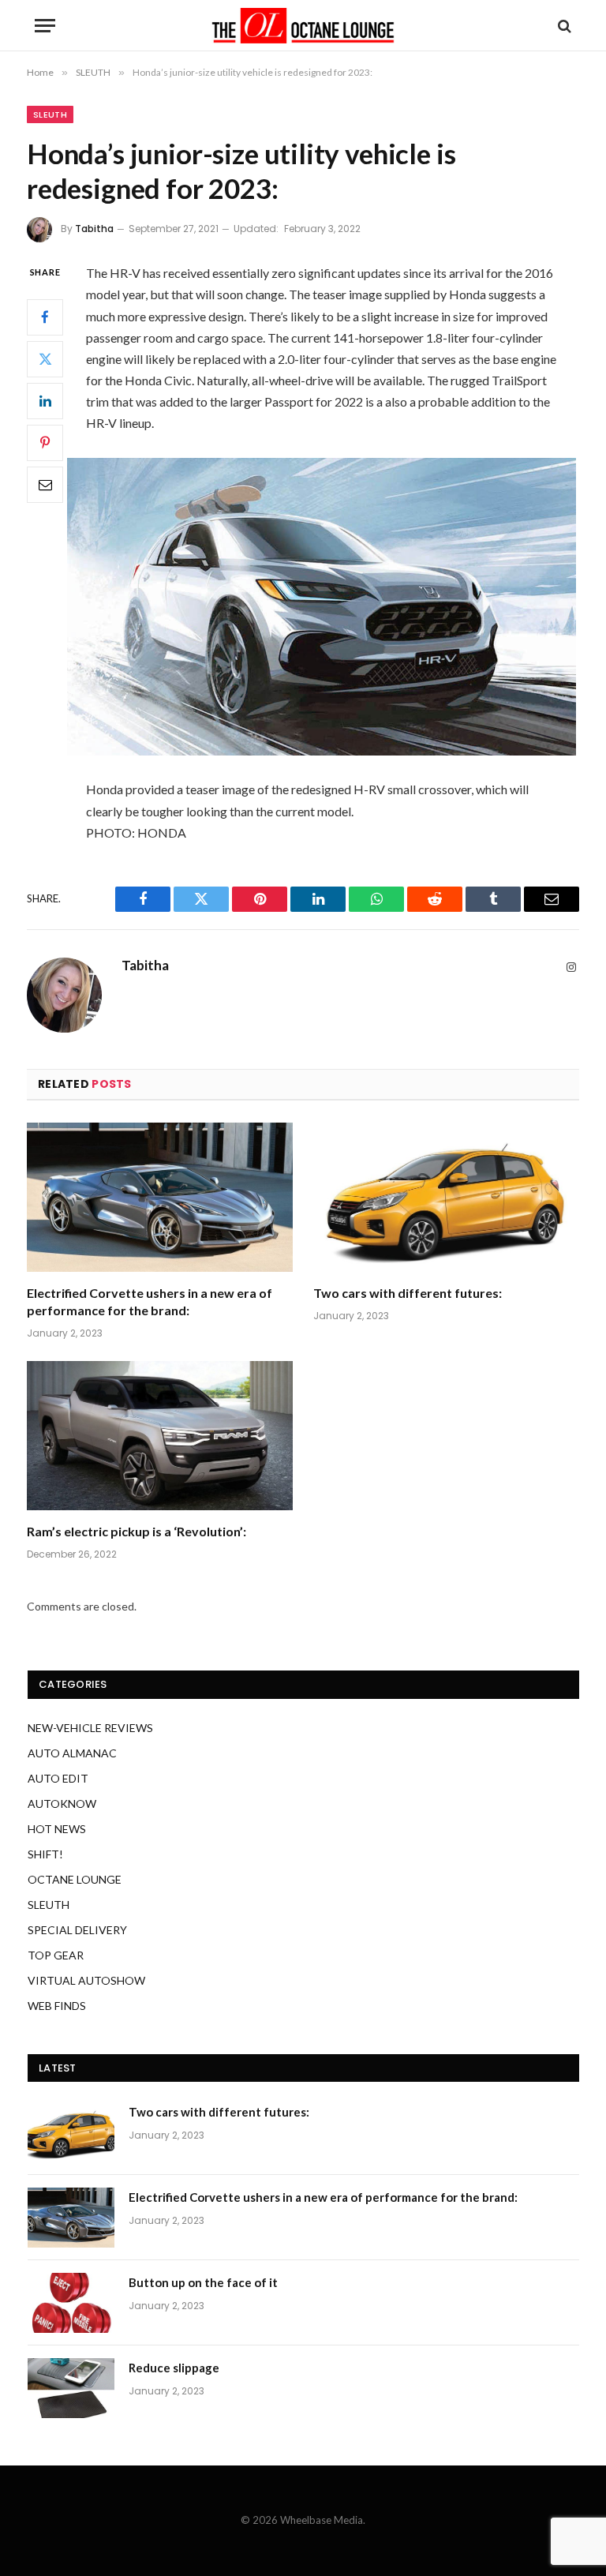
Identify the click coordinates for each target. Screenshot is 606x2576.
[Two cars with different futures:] (446, 1198)
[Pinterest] (45, 443)
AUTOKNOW (62, 1804)
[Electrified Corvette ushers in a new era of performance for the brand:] (160, 1198)
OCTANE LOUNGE (75, 1879)
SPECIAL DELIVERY (77, 1930)
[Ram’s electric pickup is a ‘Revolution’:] (160, 1436)
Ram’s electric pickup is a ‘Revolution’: (137, 1531)
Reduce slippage (174, 2368)
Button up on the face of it (203, 2282)
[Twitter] (45, 359)
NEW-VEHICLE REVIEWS (90, 1728)
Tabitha (94, 229)
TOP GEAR (56, 1955)
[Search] (563, 26)
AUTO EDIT (58, 1778)
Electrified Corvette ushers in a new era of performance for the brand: (150, 1301)
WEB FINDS (57, 2006)
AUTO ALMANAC (72, 1753)
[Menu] (45, 26)
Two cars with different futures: (408, 1293)
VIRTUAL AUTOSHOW (86, 1980)
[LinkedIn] (45, 401)
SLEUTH (50, 114)
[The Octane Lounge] (303, 26)
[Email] (45, 485)
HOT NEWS (57, 1829)
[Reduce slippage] (71, 2388)
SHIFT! (45, 1854)
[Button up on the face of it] (71, 2303)
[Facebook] (45, 317)
